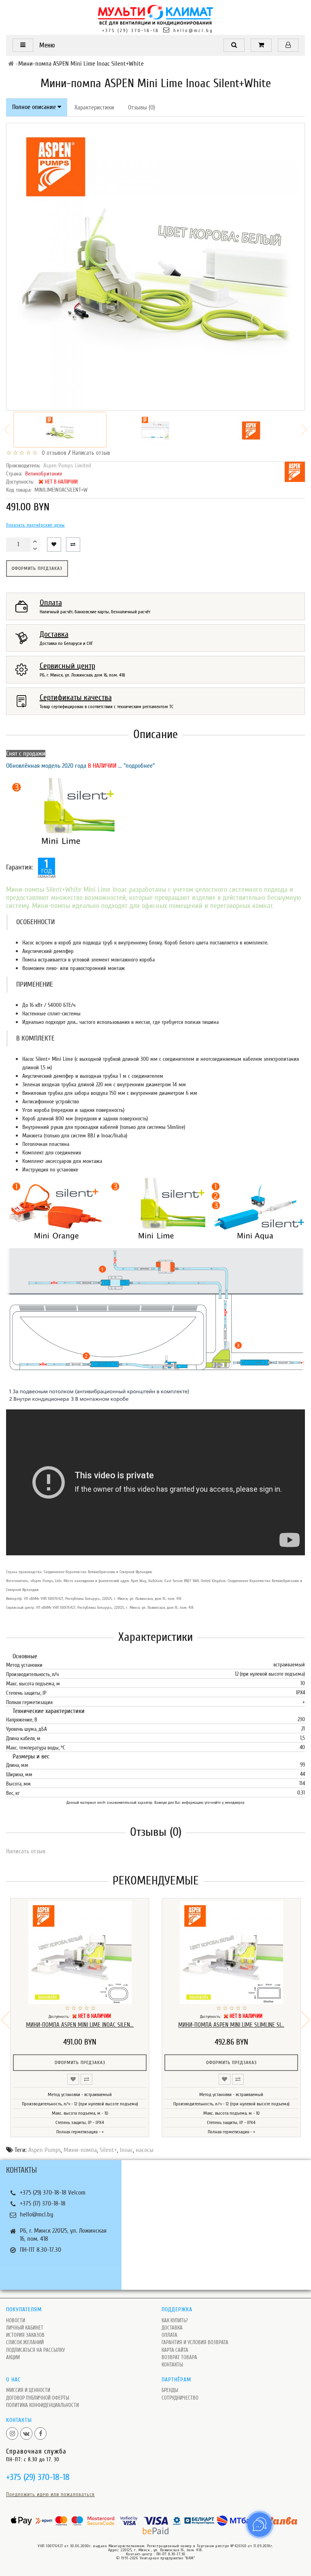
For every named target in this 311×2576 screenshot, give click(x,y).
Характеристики (94, 107)
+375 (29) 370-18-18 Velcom (53, 2193)
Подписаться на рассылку (35, 2350)
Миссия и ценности (28, 2390)
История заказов (25, 2335)
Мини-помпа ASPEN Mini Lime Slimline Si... (231, 2025)
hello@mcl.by (193, 30)
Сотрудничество (180, 2398)
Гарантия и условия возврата (195, 2342)
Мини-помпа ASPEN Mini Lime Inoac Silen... (80, 2025)
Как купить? (175, 2320)
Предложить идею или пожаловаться (50, 2494)
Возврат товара (179, 2357)
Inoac (126, 2150)
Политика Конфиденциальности (43, 2405)
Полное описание (35, 107)
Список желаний (25, 2342)
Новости (16, 2320)
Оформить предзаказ (37, 568)
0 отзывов (52, 453)
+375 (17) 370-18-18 (43, 2203)
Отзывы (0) (142, 107)
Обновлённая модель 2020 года (47, 766)
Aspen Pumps (45, 2150)
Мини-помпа (80, 2150)
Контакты (172, 2365)
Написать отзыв (91, 453)
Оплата (169, 2335)
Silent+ (108, 2150)
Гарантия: (19, 867)
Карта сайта (175, 2350)
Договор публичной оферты (38, 2398)
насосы (145, 2150)
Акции (13, 2357)
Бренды (170, 2390)
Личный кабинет (25, 2328)
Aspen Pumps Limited (67, 466)
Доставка (172, 2328)
